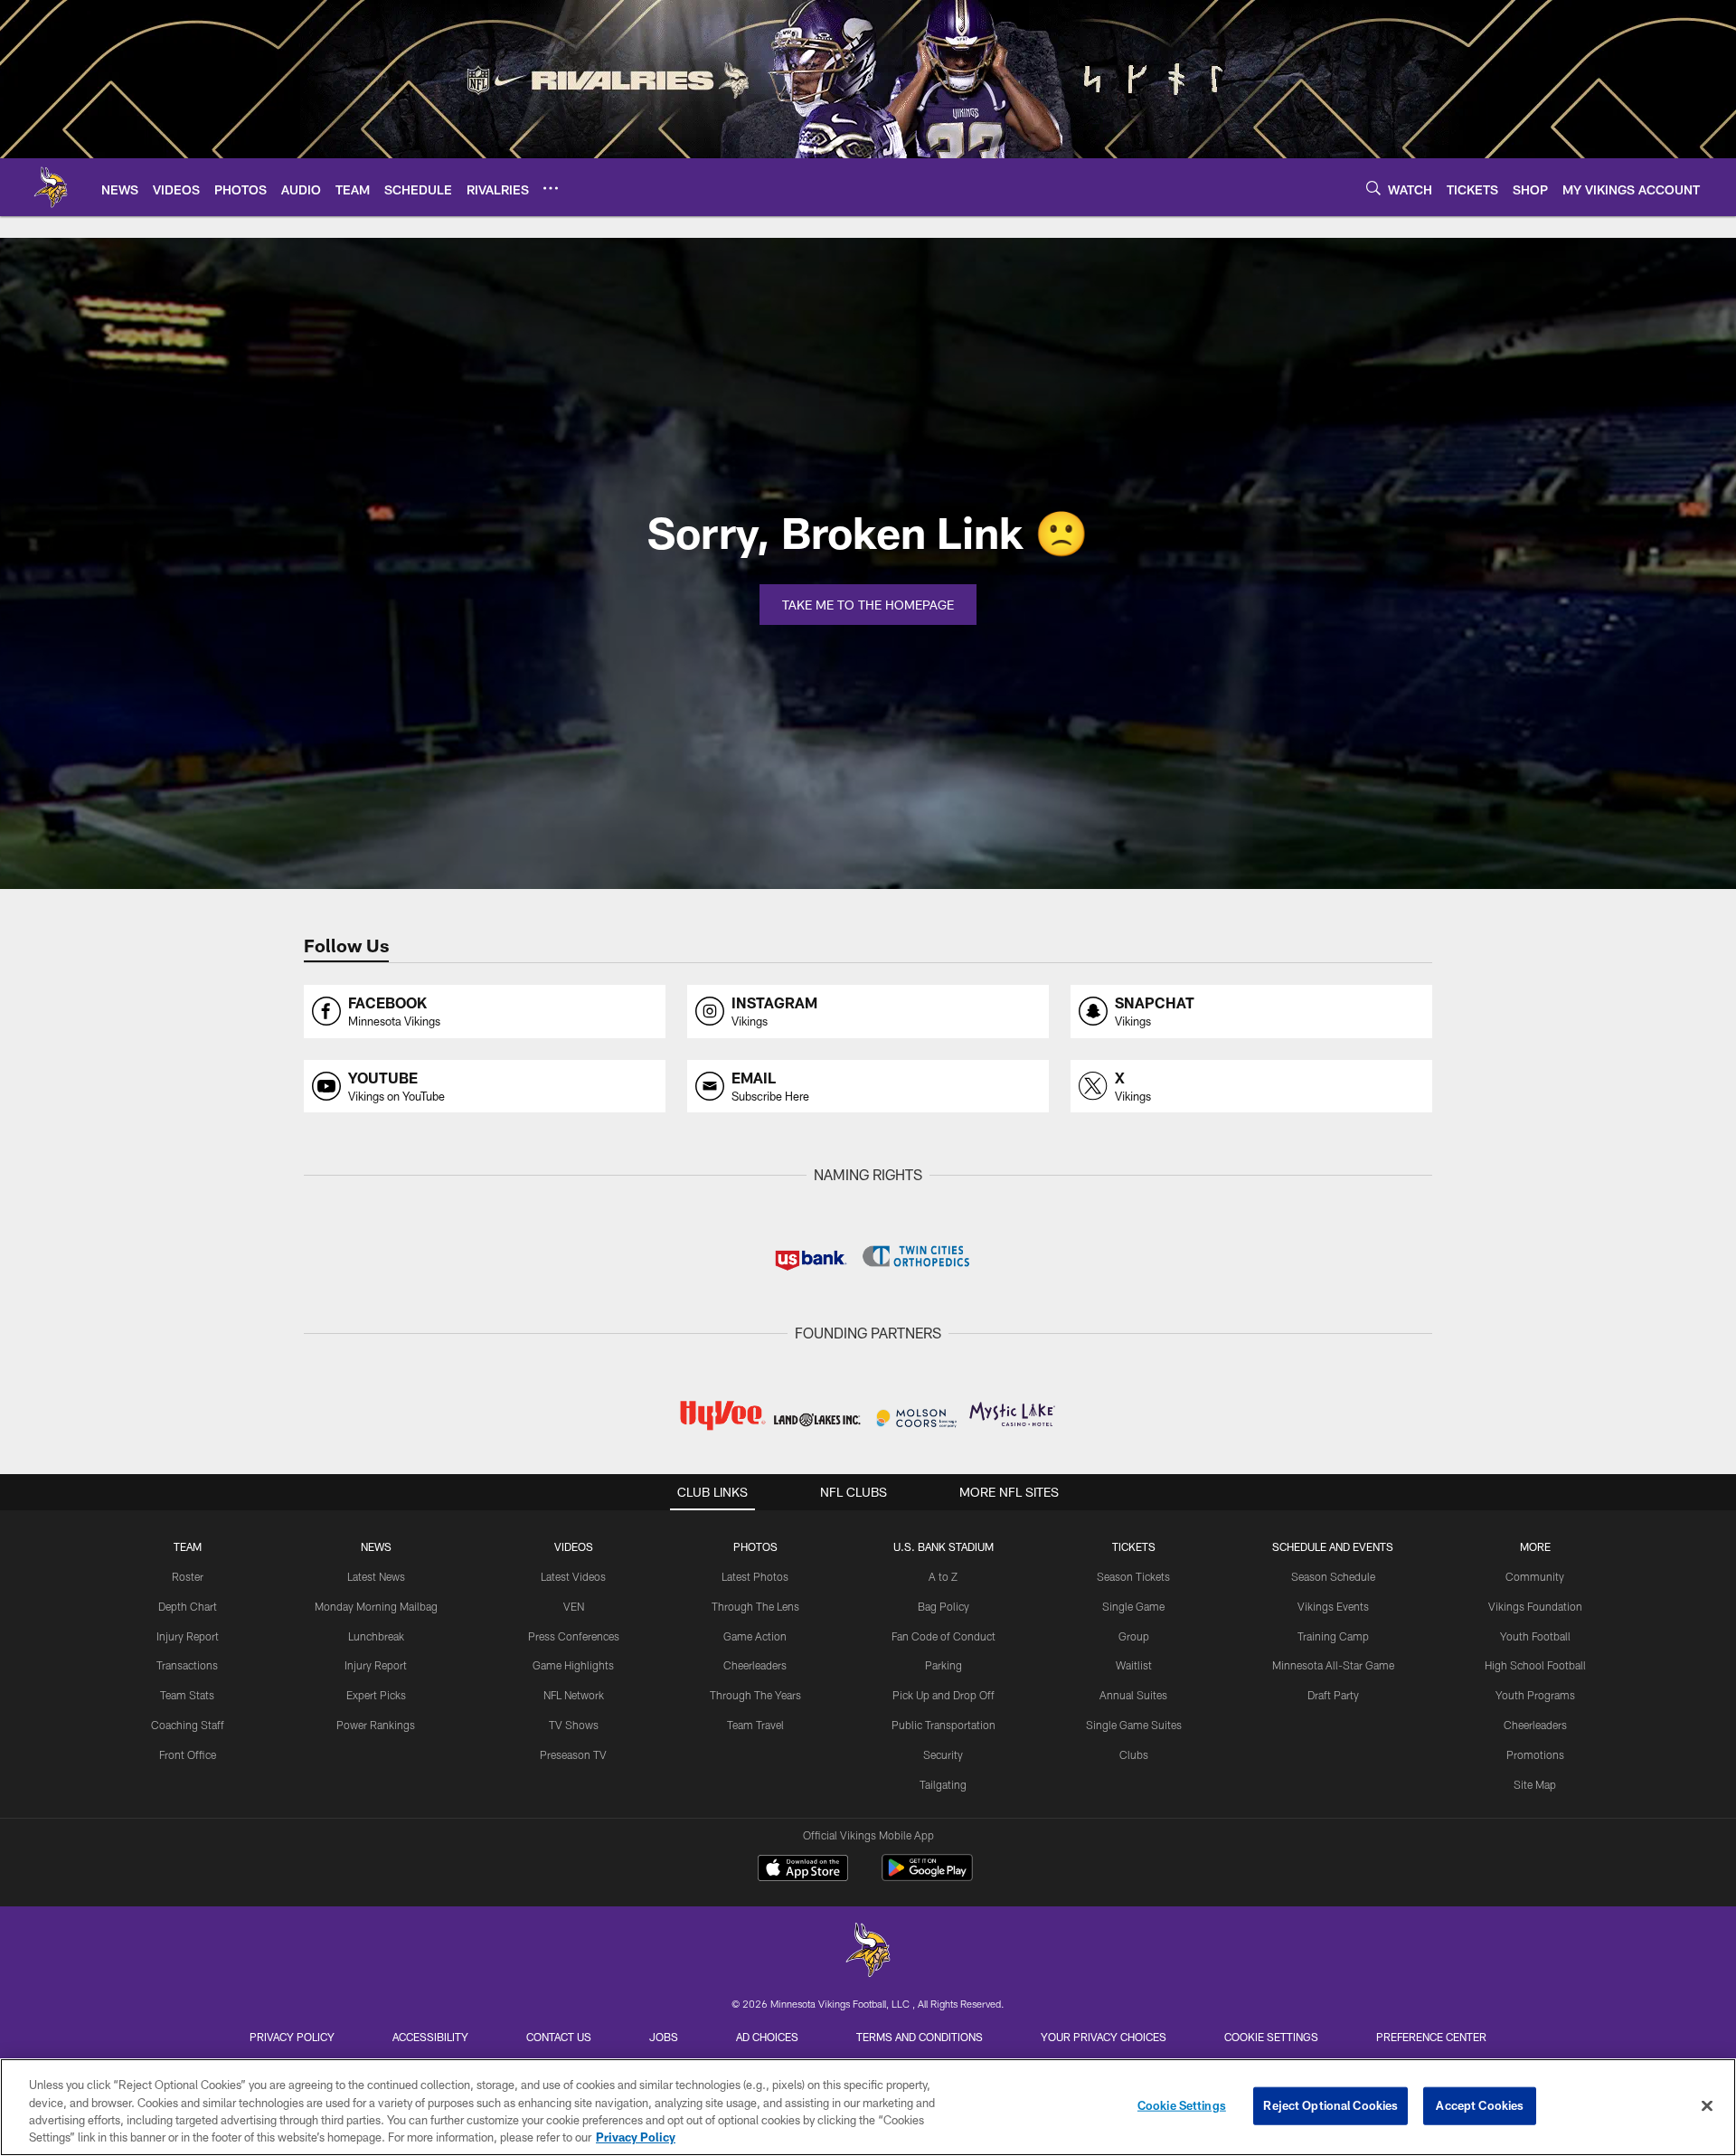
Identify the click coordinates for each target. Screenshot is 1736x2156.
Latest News (376, 1576)
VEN (574, 1606)
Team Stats (187, 1695)
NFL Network (574, 1695)
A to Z (943, 1576)
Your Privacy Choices (1104, 2037)
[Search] (1373, 188)
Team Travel (755, 1725)
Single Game (1133, 1606)
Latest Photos (755, 1576)
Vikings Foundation (1535, 1606)
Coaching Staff (188, 1725)
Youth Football (1535, 1636)
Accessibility (430, 2037)
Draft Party (1333, 1695)
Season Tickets (1133, 1576)
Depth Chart (188, 1606)
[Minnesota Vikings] (868, 1952)
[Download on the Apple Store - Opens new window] (803, 1870)
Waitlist (1134, 1665)
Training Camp (1333, 1636)
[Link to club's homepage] (51, 187)
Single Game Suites (1134, 1725)
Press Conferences (574, 1636)
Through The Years (755, 1695)
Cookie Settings (1271, 2037)
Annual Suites (1133, 1695)
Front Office (188, 1754)
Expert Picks (376, 1695)
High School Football (1535, 1665)
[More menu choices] (551, 188)
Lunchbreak (376, 1636)
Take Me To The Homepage (868, 605)
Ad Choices (767, 2037)
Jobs (664, 2037)
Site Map (1535, 1784)
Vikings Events (1333, 1606)
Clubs (1134, 1754)
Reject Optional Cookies (1330, 2105)
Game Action (755, 1636)
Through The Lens (755, 1606)
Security (943, 1754)
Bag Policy (943, 1606)
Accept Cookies (1480, 2105)
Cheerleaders (755, 1665)
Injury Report (188, 1636)
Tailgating (943, 1784)
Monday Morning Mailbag (376, 1606)
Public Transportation (943, 1725)
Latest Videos (573, 1576)
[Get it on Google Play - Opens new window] (927, 1877)
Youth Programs (1535, 1695)
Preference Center (1431, 2037)
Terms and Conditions (920, 2037)
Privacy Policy (292, 2037)
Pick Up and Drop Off (943, 1695)
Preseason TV (573, 1754)
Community (1535, 1576)
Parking (943, 1665)
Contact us (559, 2037)
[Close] (1707, 2105)
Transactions (187, 1665)
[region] (868, 2107)
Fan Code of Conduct (943, 1636)
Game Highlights (573, 1665)
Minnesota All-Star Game (1333, 1665)
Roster (188, 1576)
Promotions (1535, 1754)
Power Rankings (376, 1725)
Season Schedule (1333, 1576)
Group (1134, 1636)
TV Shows (574, 1725)
